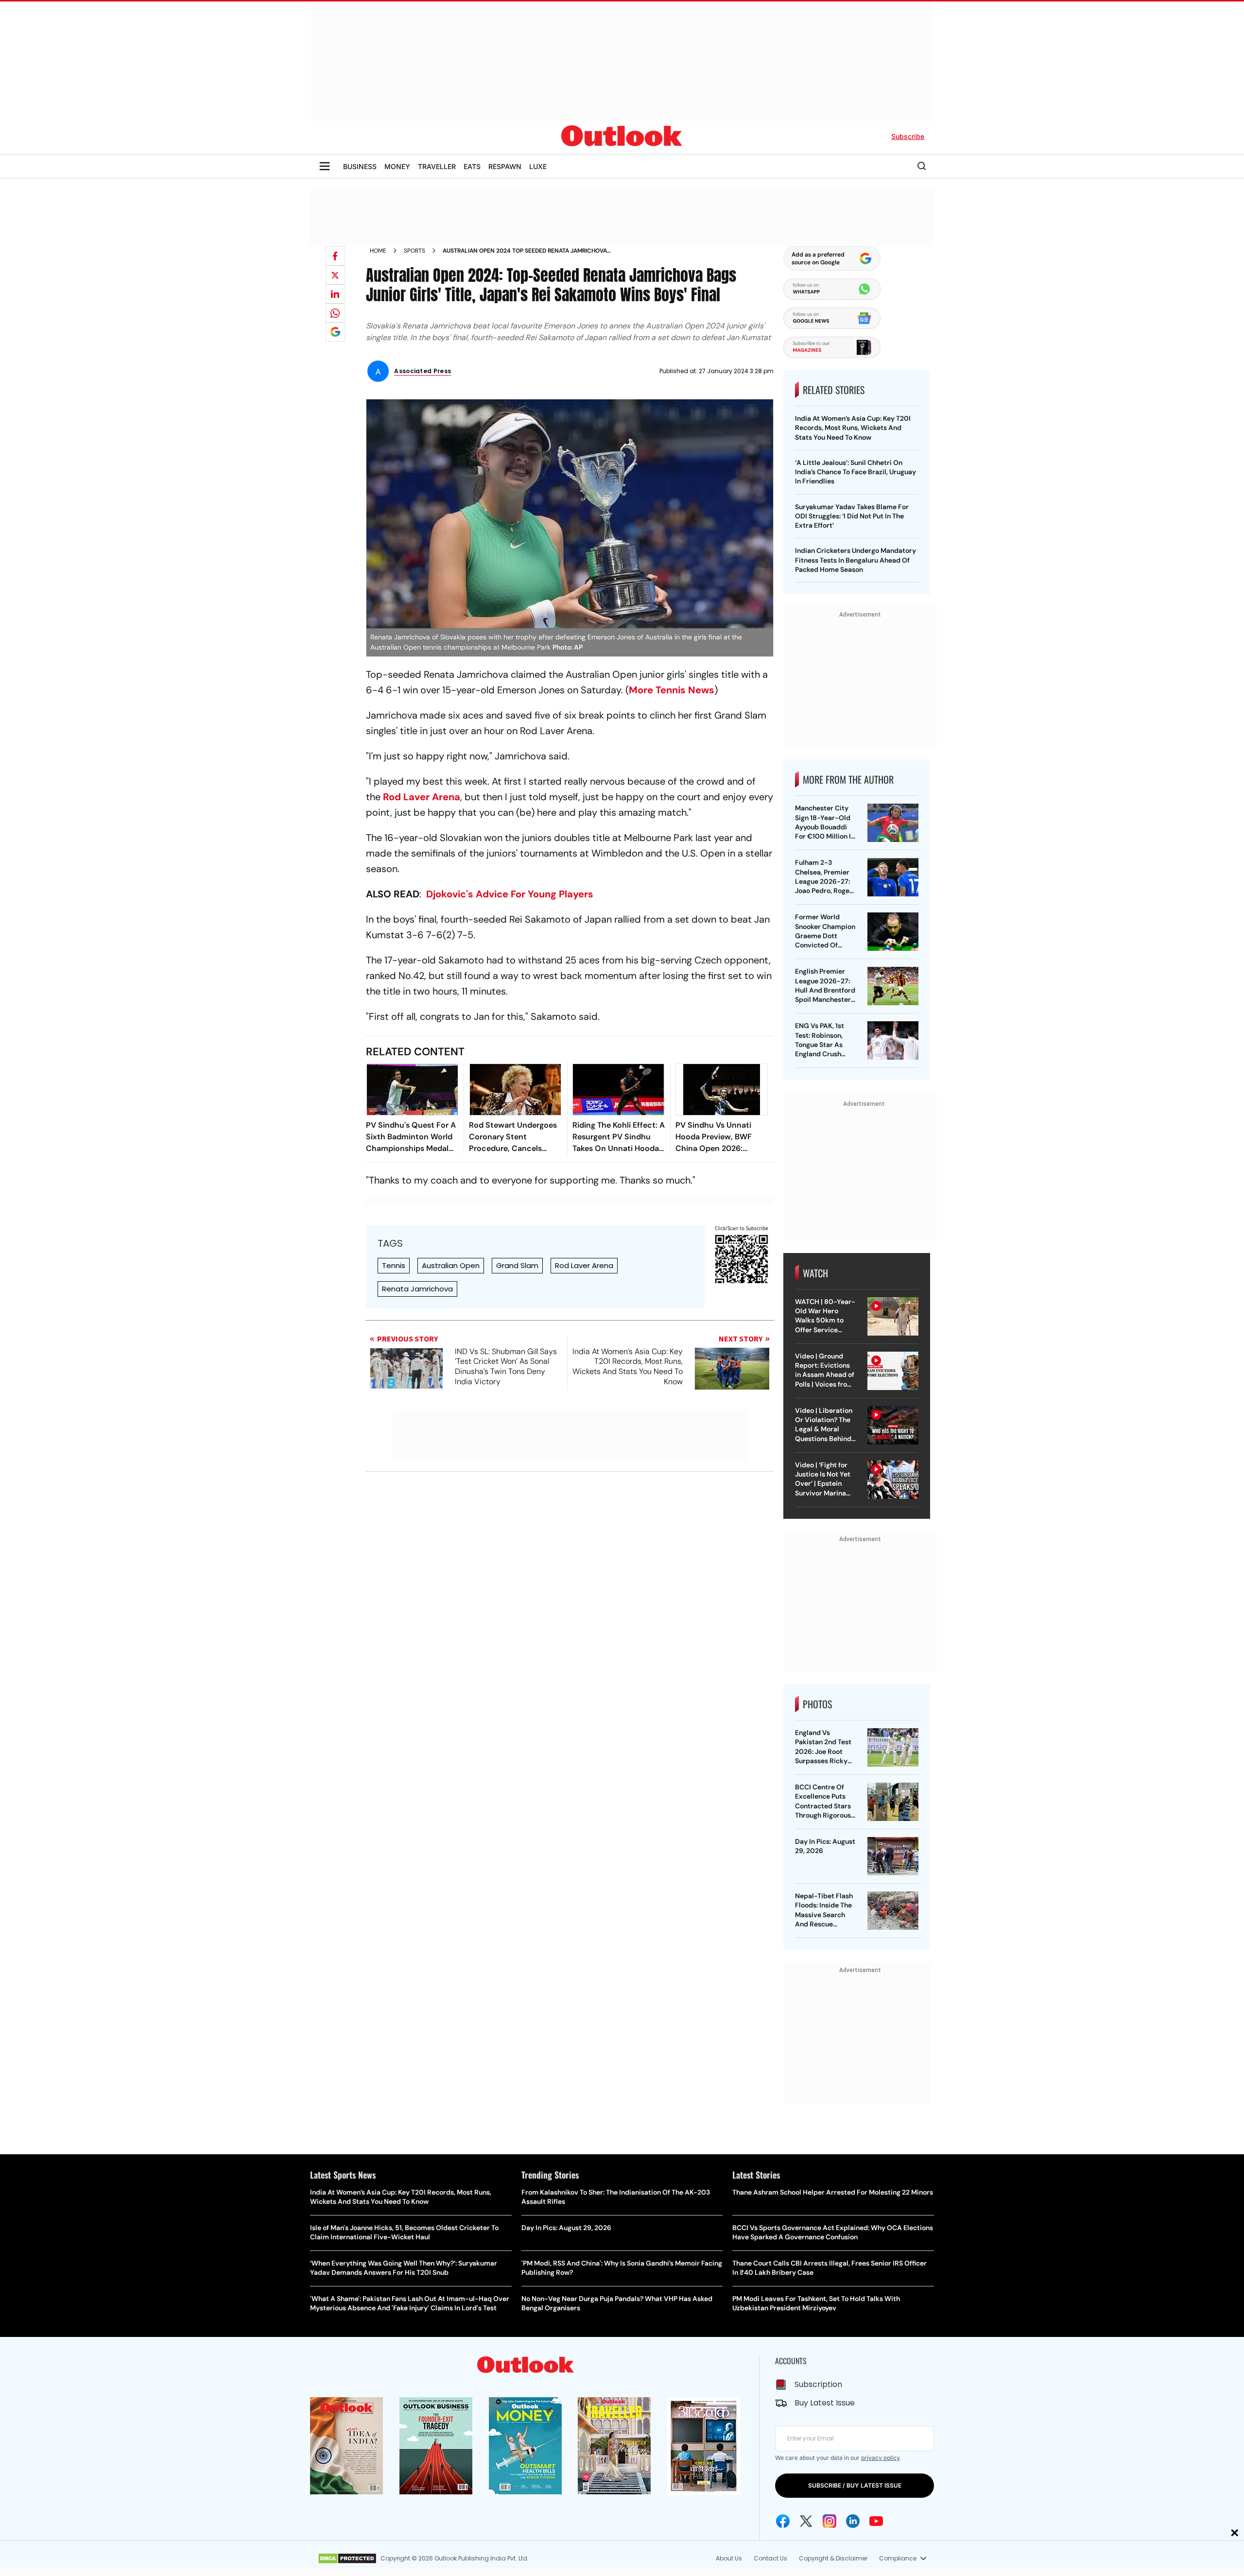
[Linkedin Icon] (853, 2521)
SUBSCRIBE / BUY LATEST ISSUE (855, 2485)
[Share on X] (335, 275)
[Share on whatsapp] (335, 313)
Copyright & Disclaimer (833, 2558)
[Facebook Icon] (783, 2521)
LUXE (538, 166)
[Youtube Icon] (876, 2521)
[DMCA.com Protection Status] (347, 2559)
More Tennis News (672, 690)
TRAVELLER (437, 166)
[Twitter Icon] (806, 2521)
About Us (729, 2558)
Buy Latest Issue (825, 2403)
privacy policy (880, 2458)
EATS (472, 166)
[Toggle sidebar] (325, 166)
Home (378, 251)
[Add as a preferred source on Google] (335, 332)
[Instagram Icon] (829, 2521)
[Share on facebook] (335, 256)
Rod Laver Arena (422, 797)
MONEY (397, 166)
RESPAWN (505, 166)
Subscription (818, 2384)
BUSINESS (360, 166)
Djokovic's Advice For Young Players (510, 894)
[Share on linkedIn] (335, 294)
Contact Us (770, 2558)
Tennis (394, 1265)
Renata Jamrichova (417, 1289)
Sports (415, 251)
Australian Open (451, 1265)
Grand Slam (517, 1265)
